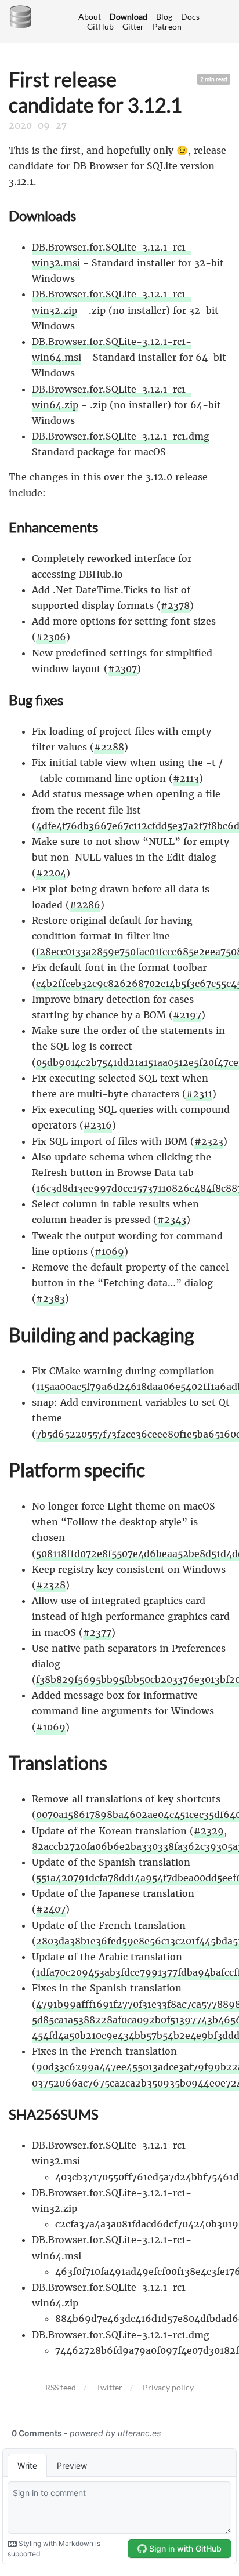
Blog (164, 17)
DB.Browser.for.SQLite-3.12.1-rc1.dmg (121, 436)
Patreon (167, 26)
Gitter (133, 26)
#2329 (209, 1831)
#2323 (209, 1141)
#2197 (187, 1015)
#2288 (109, 747)
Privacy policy (168, 2387)
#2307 (122, 669)
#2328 (51, 1585)
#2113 (186, 778)
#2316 (98, 1125)
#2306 (51, 637)
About (90, 17)
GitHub (100, 26)
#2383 (50, 1298)
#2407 (51, 1909)
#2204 (51, 873)
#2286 (85, 905)
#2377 (97, 1632)
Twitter (109, 2387)
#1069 (109, 1251)
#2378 (175, 605)
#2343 (172, 1220)
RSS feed (61, 2387)
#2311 (199, 1094)
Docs (190, 17)
